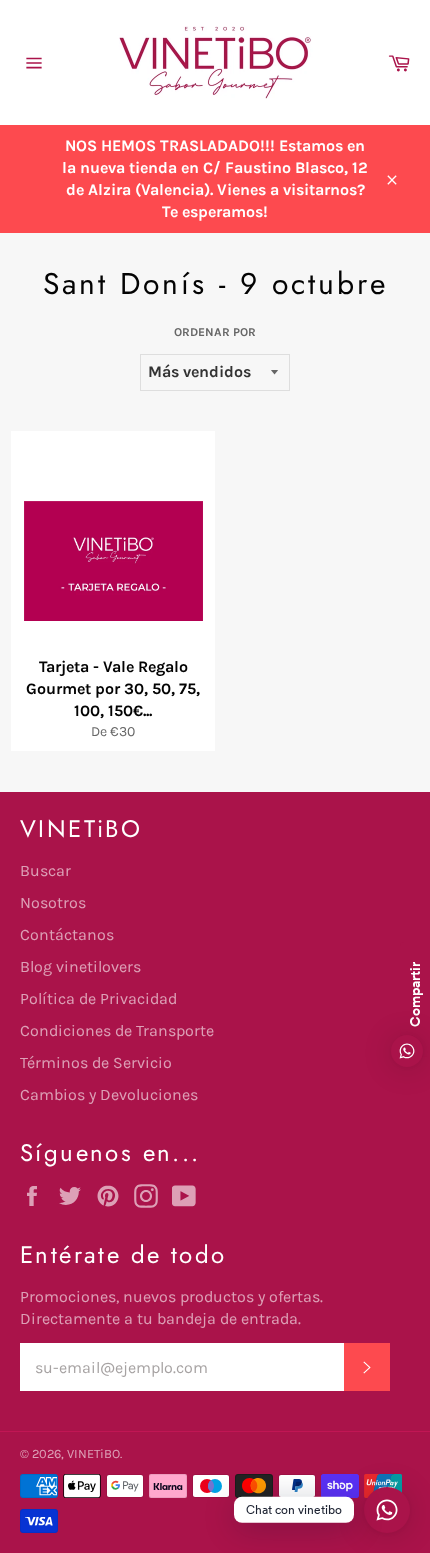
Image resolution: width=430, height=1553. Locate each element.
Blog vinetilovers (80, 966)
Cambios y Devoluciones (109, 1094)
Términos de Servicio (96, 1062)
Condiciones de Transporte (117, 1030)
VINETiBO (93, 1453)
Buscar (45, 870)
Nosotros (53, 902)
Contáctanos (67, 934)
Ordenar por (215, 332)
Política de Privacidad (98, 998)
